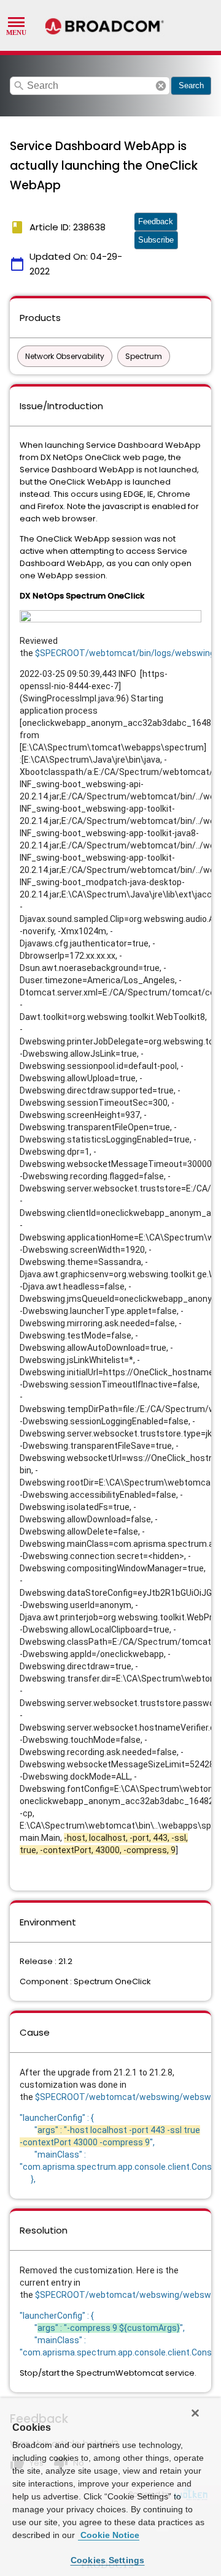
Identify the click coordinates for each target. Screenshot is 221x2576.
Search (191, 85)
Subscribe (156, 240)
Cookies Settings (108, 2560)
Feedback (156, 221)
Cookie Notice (109, 2535)
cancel (161, 86)
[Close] (195, 2413)
